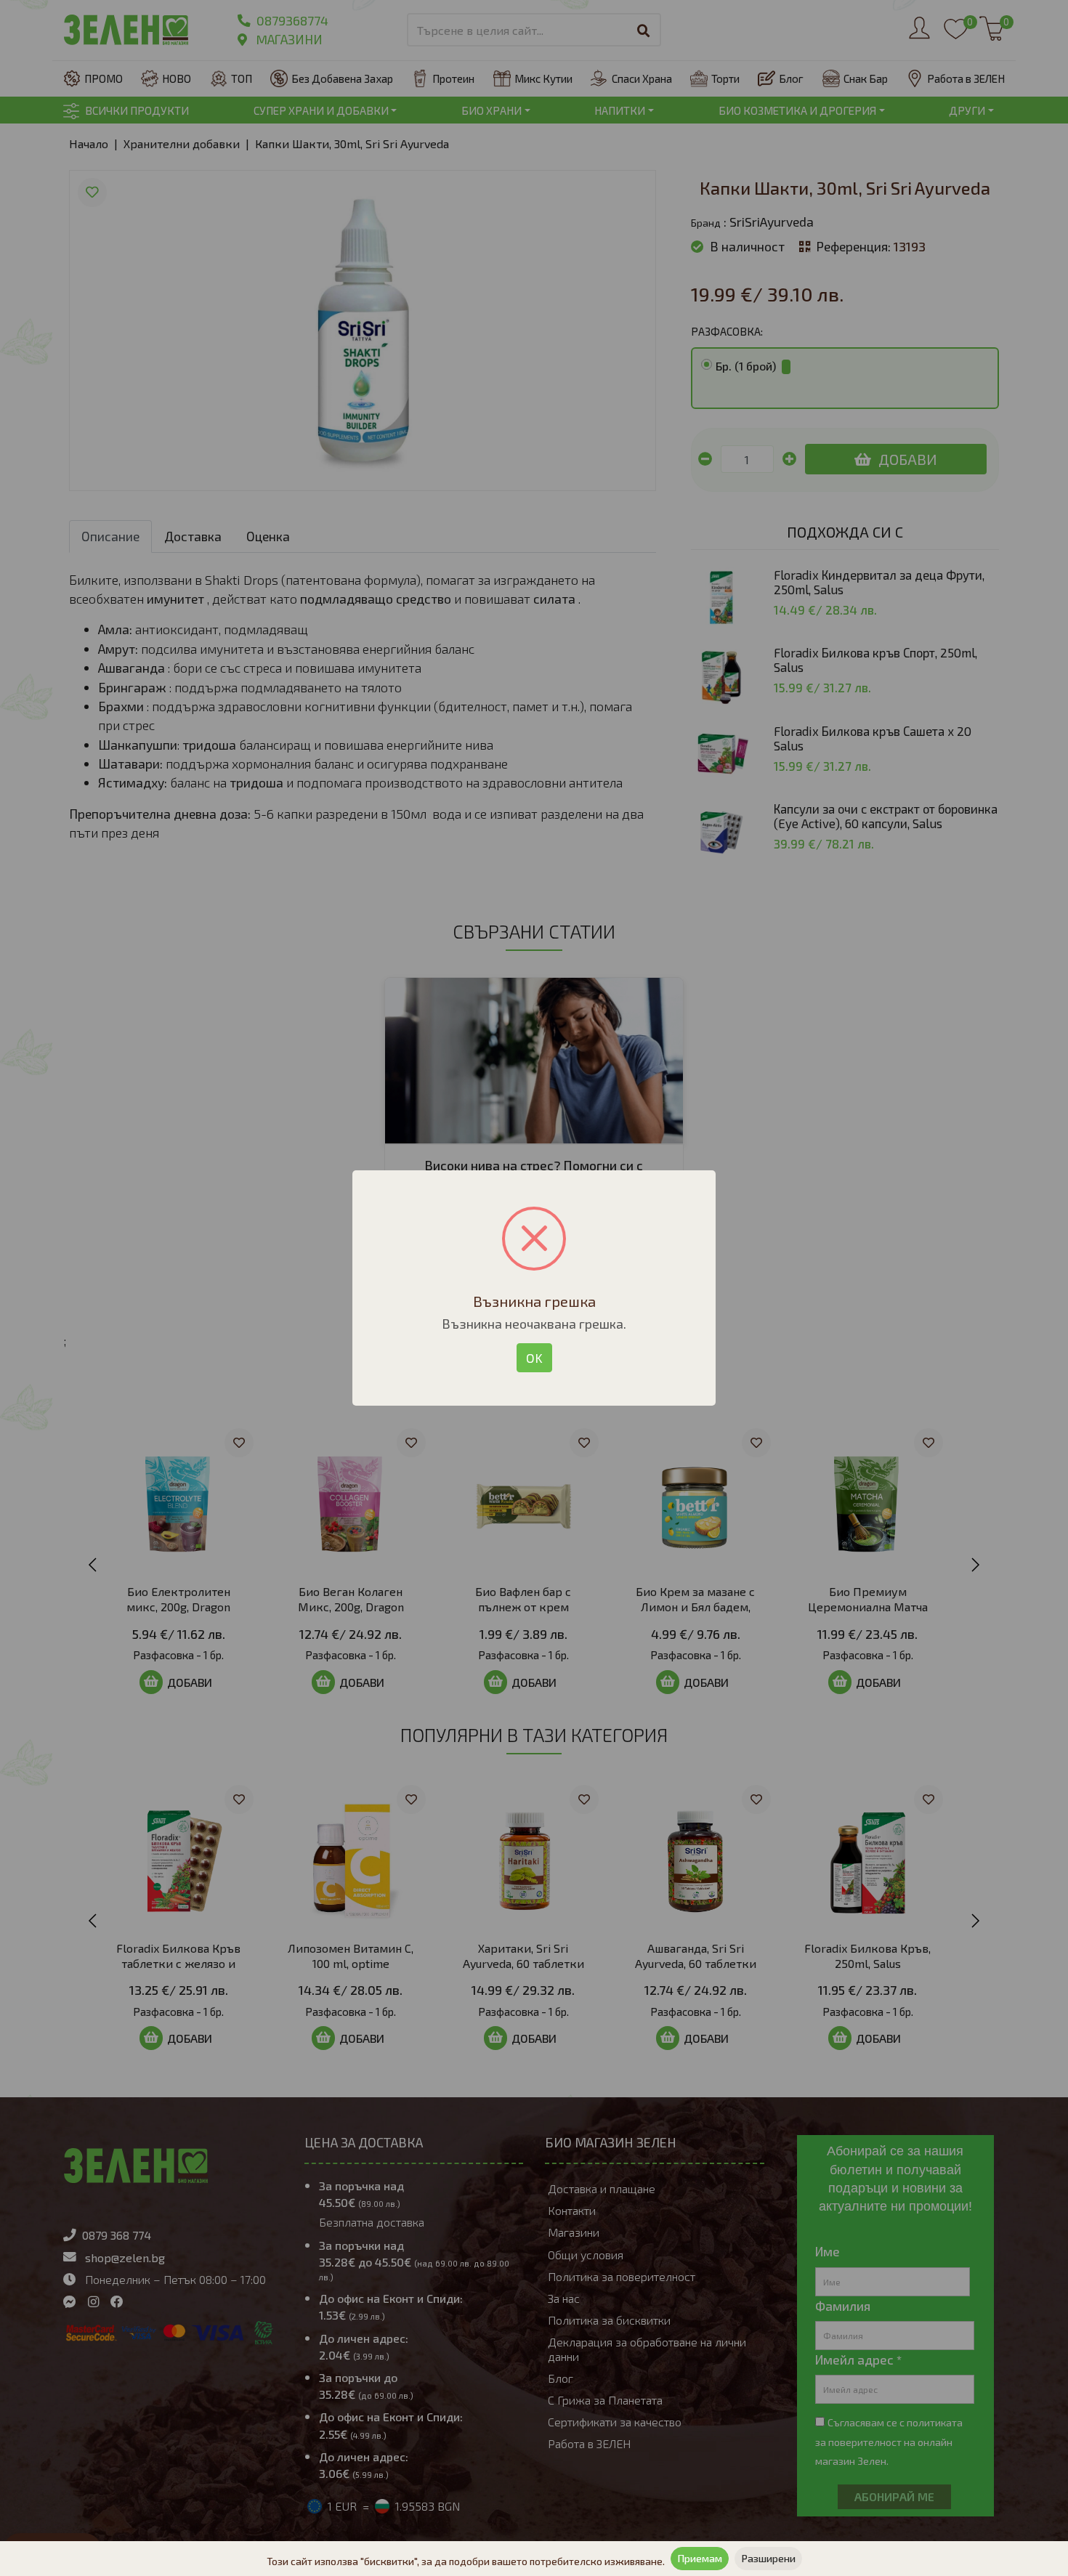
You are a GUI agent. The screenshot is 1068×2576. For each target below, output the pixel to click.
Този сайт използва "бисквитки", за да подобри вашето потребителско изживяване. (466, 2561)
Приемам (700, 2558)
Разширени (768, 2558)
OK (534, 1358)
